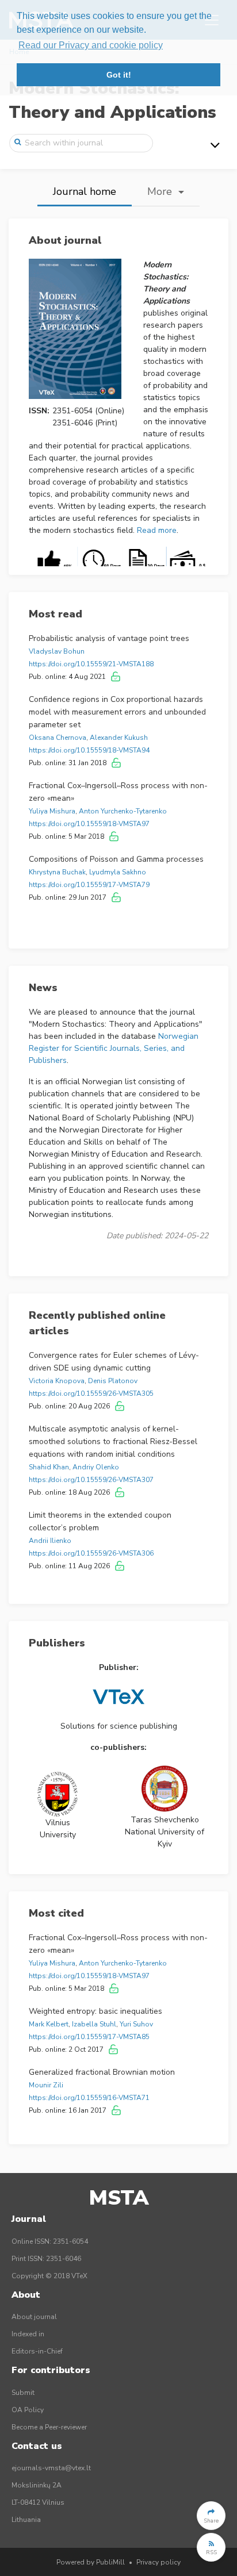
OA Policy (28, 2410)
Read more (157, 530)
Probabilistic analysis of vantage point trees (109, 638)
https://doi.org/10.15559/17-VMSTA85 (89, 2037)
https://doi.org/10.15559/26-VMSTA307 (91, 1480)
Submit (23, 2393)
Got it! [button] (119, 75)
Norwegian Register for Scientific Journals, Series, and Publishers (114, 1048)
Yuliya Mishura (52, 811)
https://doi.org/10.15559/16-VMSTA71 (89, 2098)
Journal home (85, 191)
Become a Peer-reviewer (49, 2427)
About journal (34, 2317)
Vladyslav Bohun (57, 651)
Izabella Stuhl (94, 2024)
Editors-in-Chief (37, 2351)
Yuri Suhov (136, 2024)
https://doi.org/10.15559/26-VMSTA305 (91, 1393)
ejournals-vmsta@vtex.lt (51, 2468)
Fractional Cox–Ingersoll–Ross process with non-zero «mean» (118, 792)
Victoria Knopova (57, 1381)
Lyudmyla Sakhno (118, 872)
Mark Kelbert (49, 2024)
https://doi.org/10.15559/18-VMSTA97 (89, 824)
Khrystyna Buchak (57, 872)
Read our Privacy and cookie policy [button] (91, 45)
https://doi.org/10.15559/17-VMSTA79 (89, 885)
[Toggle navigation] (215, 145)
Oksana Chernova (58, 738)
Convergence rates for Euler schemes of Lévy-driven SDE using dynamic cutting (114, 1362)
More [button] (161, 191)
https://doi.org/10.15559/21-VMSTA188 (91, 664)
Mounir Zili (46, 2085)
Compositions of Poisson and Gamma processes (116, 859)
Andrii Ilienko (50, 1541)
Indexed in (28, 2334)
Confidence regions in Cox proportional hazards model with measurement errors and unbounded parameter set (117, 712)
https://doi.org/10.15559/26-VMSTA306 (91, 1553)
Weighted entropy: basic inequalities (95, 2011)
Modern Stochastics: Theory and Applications (112, 100)
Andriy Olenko (96, 1467)
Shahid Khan (49, 1467)
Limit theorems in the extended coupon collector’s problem (100, 1521)
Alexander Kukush (119, 738)
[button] (211, 2516)
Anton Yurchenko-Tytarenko (123, 811)
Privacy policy (158, 2562)
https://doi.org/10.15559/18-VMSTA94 (89, 750)
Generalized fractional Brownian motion (102, 2072)
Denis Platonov (113, 1381)
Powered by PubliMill (91, 2562)
